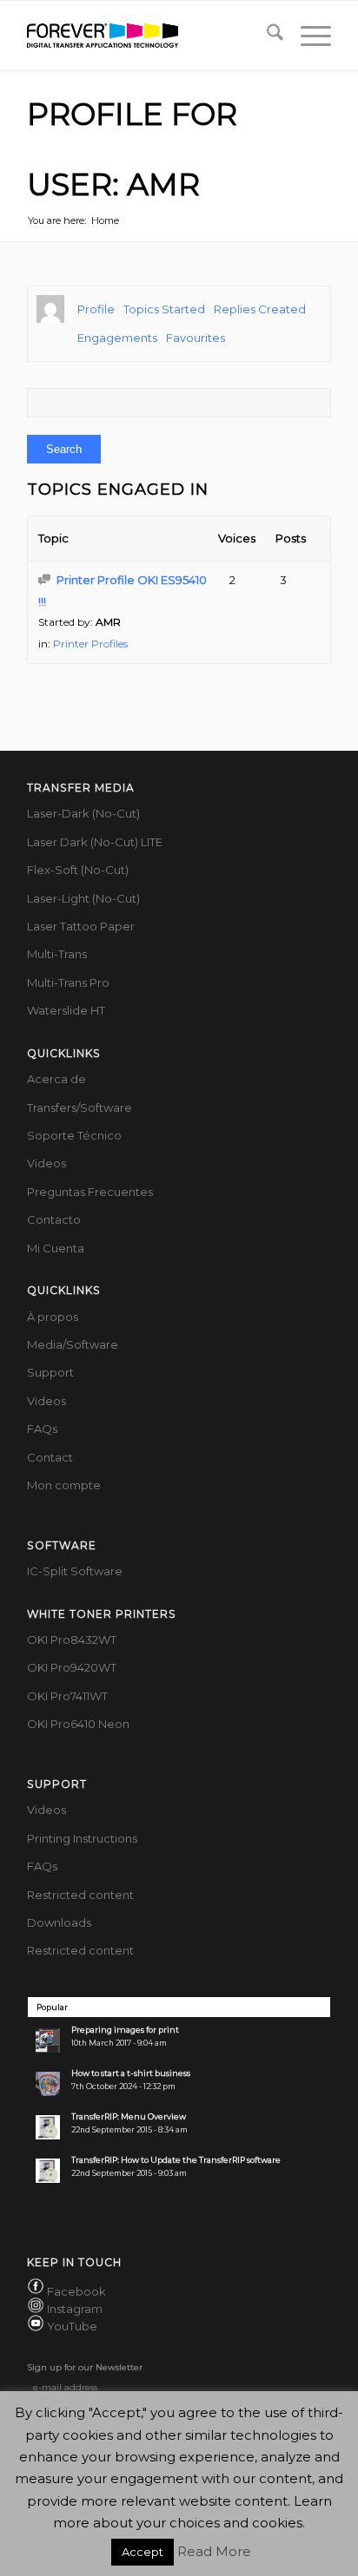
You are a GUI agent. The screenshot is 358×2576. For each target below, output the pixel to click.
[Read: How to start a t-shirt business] (48, 2084)
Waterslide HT (66, 1010)
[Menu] (307, 36)
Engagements (117, 338)
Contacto (54, 1219)
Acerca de (56, 1079)
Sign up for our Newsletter (85, 2367)
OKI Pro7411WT (67, 1696)
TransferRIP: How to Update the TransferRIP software (176, 2160)
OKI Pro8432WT (72, 1640)
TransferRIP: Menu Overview (129, 2116)
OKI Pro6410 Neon (78, 1724)
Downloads (59, 1922)
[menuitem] (266, 36)
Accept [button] (143, 2552)
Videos (46, 1163)
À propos (53, 1317)
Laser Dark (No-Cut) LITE (95, 842)
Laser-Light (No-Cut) (83, 898)
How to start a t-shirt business (131, 2073)
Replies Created (260, 309)
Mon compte (64, 1485)
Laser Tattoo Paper (81, 926)
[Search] (266, 36)
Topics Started (164, 309)
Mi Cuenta (56, 1248)
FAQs (42, 1429)
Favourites (196, 338)
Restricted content (80, 1895)
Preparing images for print (125, 2030)
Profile (96, 309)
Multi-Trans (57, 954)
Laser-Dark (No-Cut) (83, 813)
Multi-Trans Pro (68, 982)
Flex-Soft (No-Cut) (78, 870)
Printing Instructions (82, 1838)
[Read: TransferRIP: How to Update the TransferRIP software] (48, 2171)
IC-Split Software (75, 1571)
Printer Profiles (90, 644)
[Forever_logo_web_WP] (149, 36)
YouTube (72, 2327)
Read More (214, 2551)
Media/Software (73, 1344)
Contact (50, 1457)
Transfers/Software (80, 1107)
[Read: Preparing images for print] (48, 2040)
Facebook (76, 2291)
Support (50, 1372)
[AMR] (50, 309)
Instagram (75, 2309)
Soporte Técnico (74, 1135)
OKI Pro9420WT (72, 1667)
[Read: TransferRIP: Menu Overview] (48, 2127)
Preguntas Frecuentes (90, 1192)
